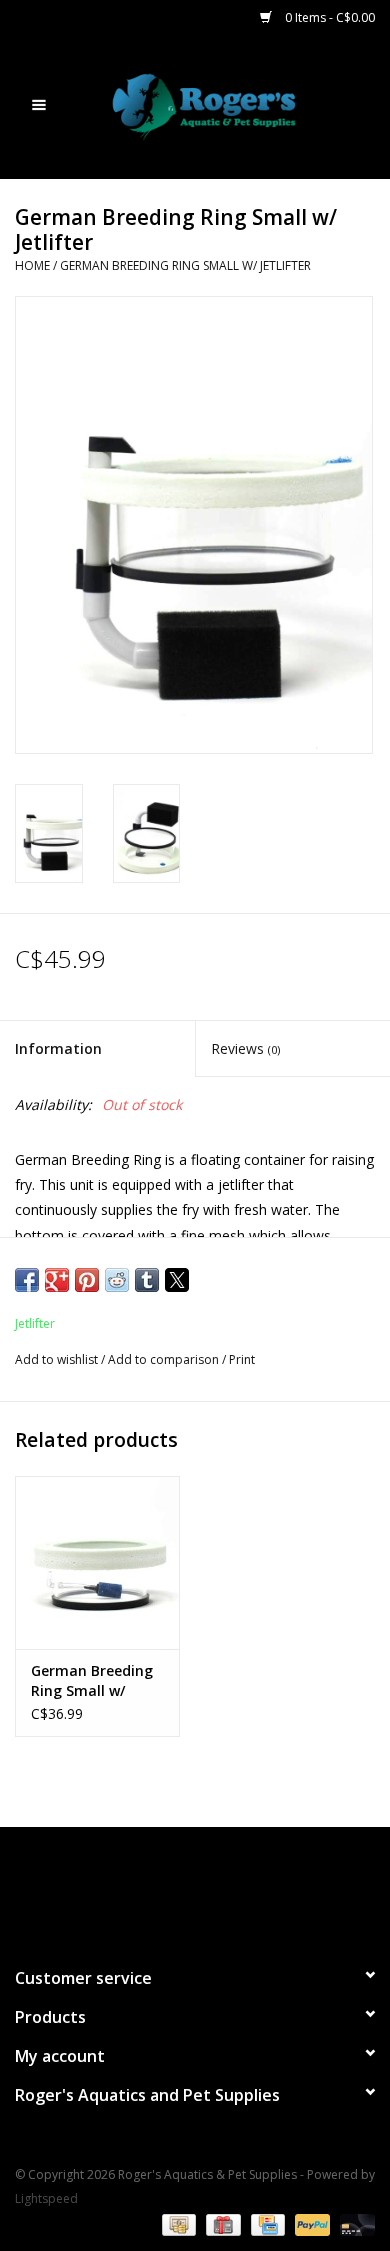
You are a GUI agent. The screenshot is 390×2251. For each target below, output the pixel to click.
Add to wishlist (58, 1359)
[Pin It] (87, 1280)
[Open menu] (39, 104)
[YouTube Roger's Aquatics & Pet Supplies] (195, 1888)
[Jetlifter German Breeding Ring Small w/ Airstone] (97, 1562)
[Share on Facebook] (27, 1280)
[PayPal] (310, 2223)
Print (242, 1359)
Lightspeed (46, 2198)
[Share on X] (177, 1280)
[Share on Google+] (57, 1280)
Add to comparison (165, 1359)
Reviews (245, 1048)
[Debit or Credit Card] (354, 2223)
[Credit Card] (266, 2223)
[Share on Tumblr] (147, 1280)
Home (32, 265)
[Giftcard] (221, 2223)
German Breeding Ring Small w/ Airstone (92, 1681)
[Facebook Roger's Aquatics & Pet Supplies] (159, 1888)
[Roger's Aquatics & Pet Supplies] (234, 105)
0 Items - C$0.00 (328, 17)
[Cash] (177, 2223)
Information (58, 1048)
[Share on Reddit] (117, 1280)
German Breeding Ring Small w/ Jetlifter (185, 265)
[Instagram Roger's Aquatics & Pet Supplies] (231, 1888)
